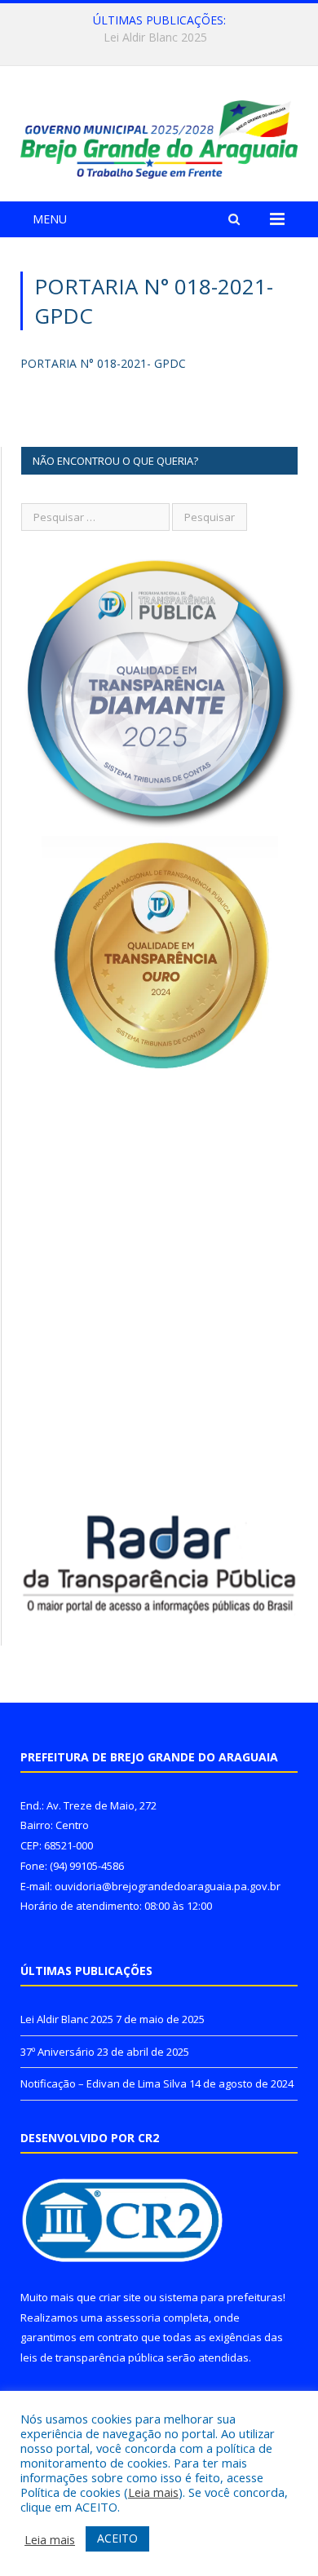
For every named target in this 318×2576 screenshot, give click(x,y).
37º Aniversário (155, 38)
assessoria (133, 2318)
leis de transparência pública (92, 2357)
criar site (120, 2297)
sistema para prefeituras (221, 2297)
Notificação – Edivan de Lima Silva (104, 2083)
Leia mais (153, 2492)
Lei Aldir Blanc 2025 (67, 2019)
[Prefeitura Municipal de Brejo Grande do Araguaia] (159, 137)
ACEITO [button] (117, 2538)
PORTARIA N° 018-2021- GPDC (103, 363)
